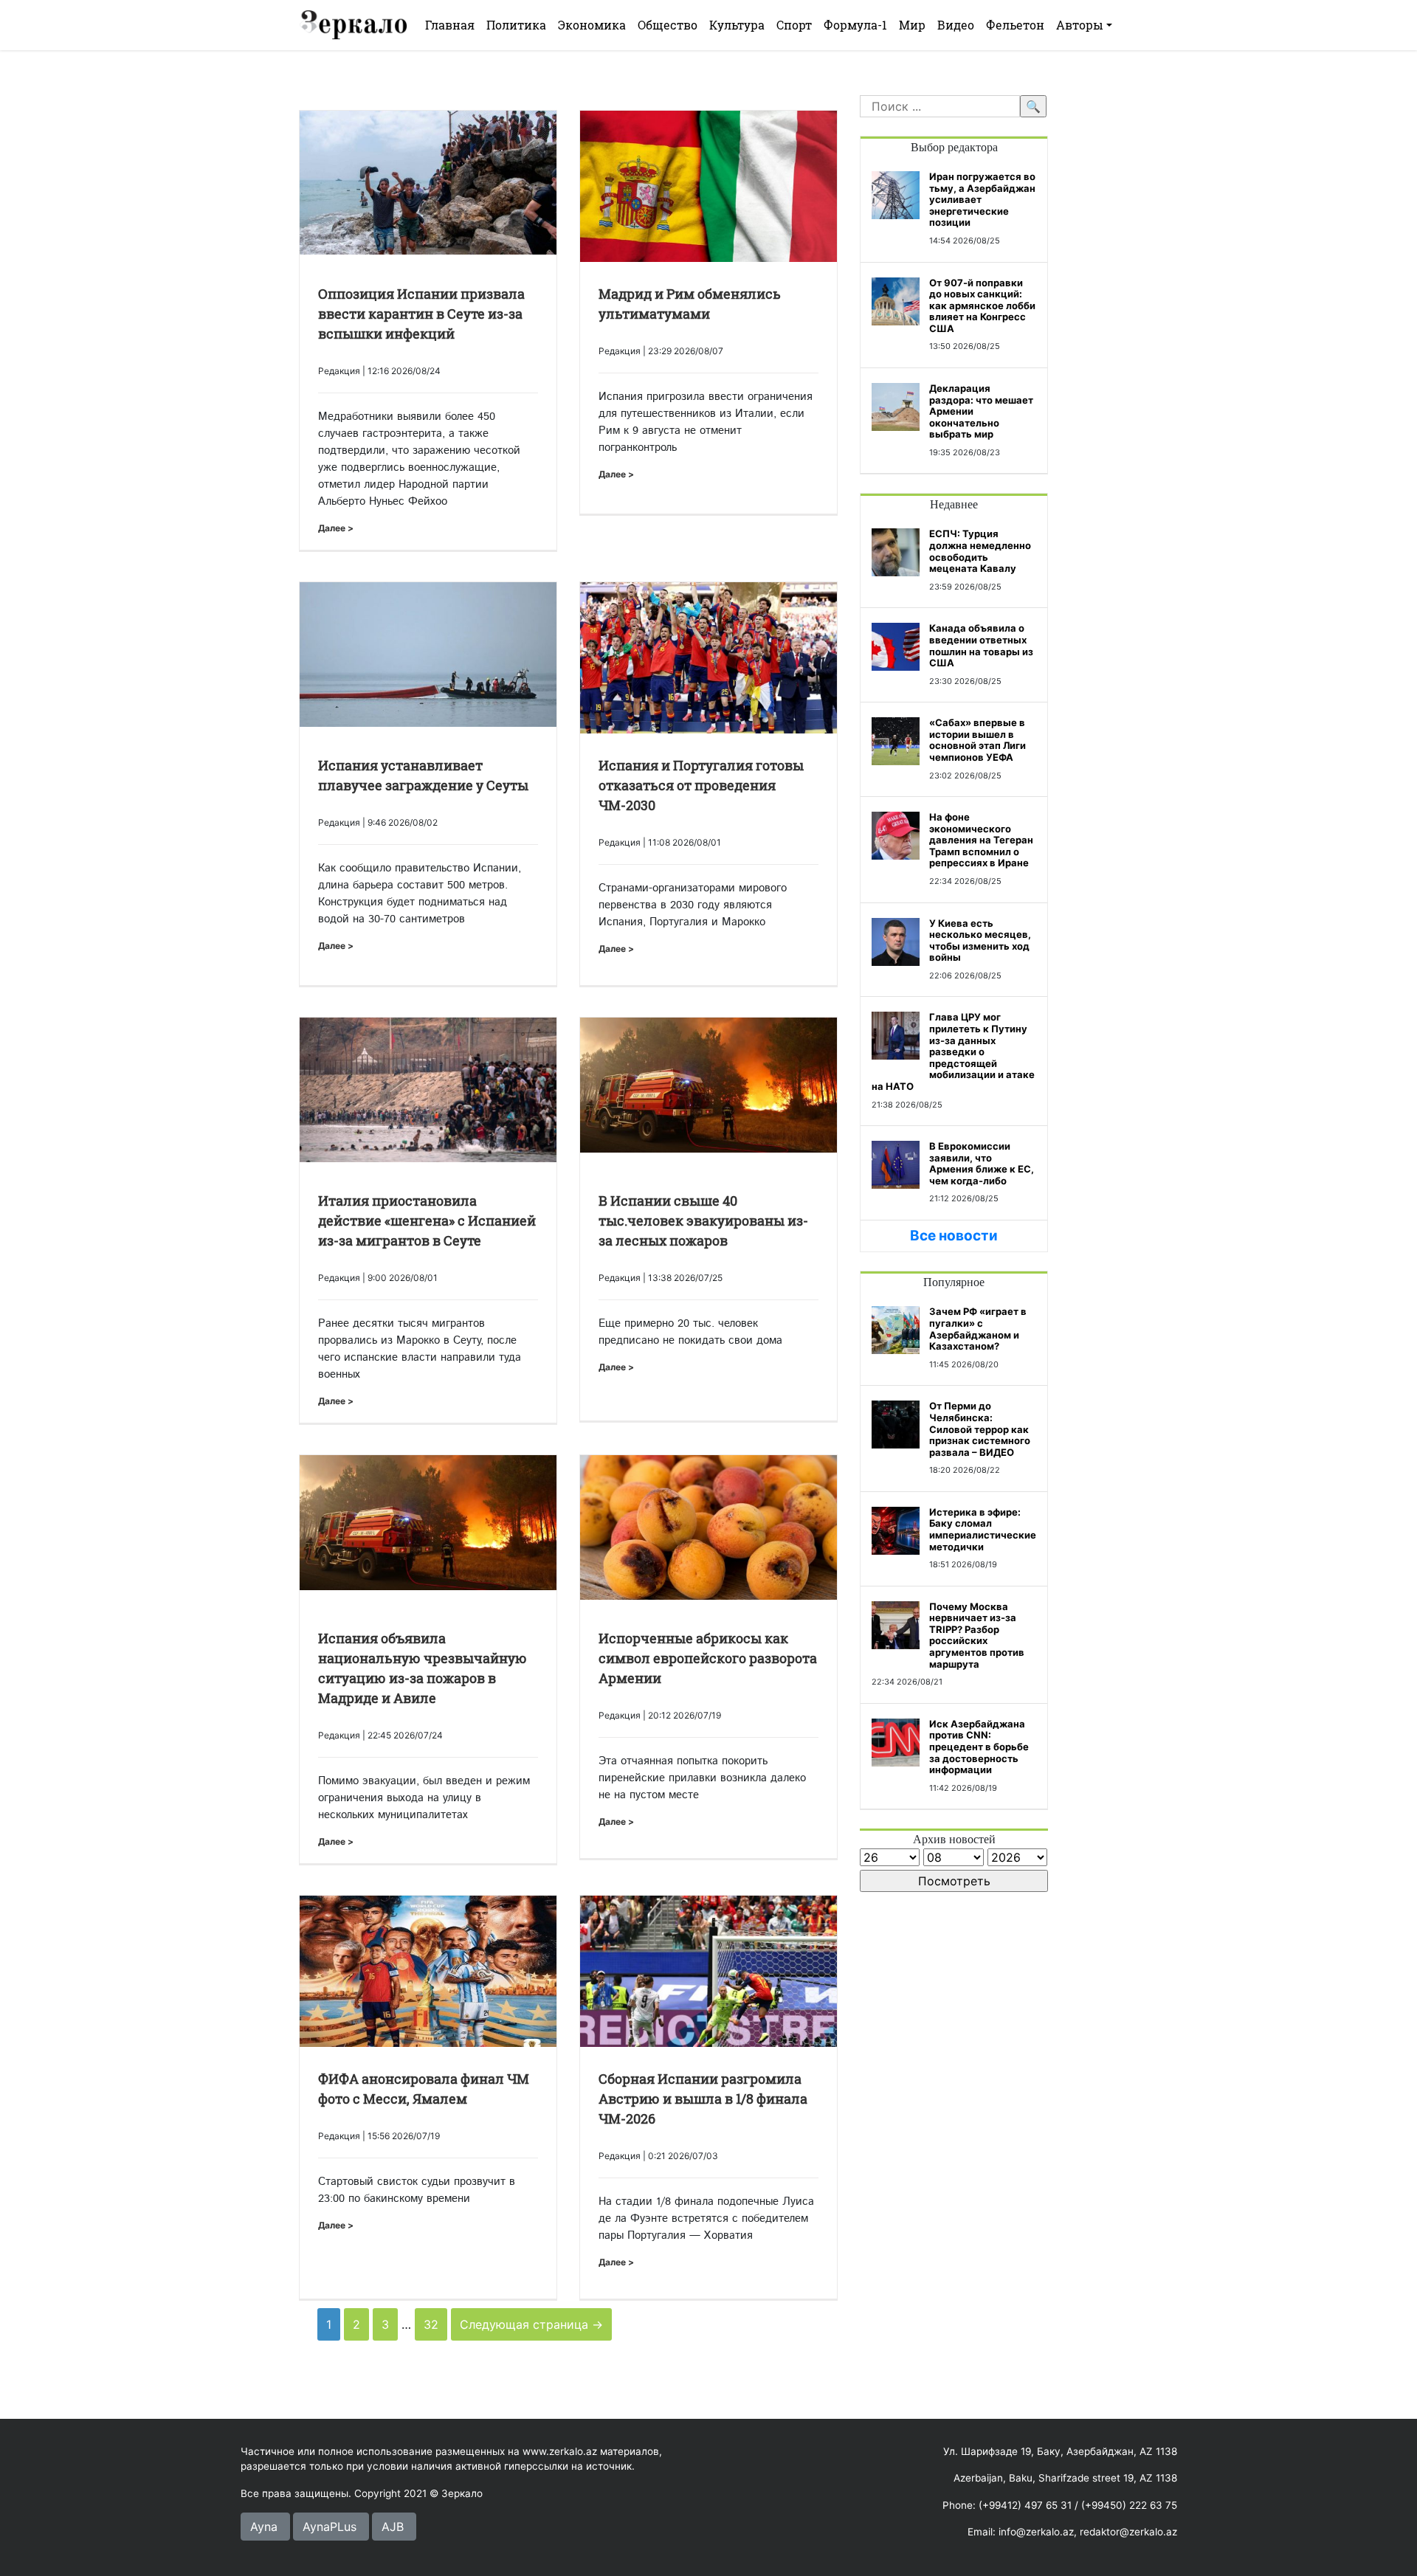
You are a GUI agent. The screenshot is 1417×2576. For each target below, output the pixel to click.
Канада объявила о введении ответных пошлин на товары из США (981, 645)
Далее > (336, 528)
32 (431, 2324)
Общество (668, 25)
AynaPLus (330, 2527)
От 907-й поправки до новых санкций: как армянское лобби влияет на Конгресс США (982, 305)
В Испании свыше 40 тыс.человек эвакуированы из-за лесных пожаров (703, 1220)
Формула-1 (855, 25)
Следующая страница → (531, 2324)
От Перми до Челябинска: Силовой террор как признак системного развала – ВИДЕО (980, 1429)
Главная (450, 25)
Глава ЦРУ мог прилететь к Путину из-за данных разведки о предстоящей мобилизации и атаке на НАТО (953, 1052)
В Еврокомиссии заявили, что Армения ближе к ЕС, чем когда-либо (982, 1163)
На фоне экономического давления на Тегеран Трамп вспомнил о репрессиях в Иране (981, 840)
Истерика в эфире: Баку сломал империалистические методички (983, 1529)
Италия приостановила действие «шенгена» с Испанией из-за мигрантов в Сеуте (427, 1220)
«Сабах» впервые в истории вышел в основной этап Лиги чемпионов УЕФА (978, 740)
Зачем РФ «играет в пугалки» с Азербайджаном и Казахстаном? (978, 1329)
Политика (516, 25)
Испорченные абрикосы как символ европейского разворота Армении (708, 1658)
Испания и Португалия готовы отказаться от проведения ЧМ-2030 (701, 785)
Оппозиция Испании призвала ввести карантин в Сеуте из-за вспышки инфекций (421, 314)
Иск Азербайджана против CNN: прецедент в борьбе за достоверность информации (979, 1747)
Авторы (1080, 25)
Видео (956, 25)
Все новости (954, 1236)
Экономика (592, 25)
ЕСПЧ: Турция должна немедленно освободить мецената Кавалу (980, 551)
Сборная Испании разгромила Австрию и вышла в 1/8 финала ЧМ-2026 (703, 2099)
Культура (737, 25)
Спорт (794, 25)
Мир (912, 25)
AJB (393, 2527)
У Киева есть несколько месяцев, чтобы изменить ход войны (980, 940)
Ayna (264, 2527)
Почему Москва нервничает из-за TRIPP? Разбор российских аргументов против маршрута (977, 1635)
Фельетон (1015, 25)
